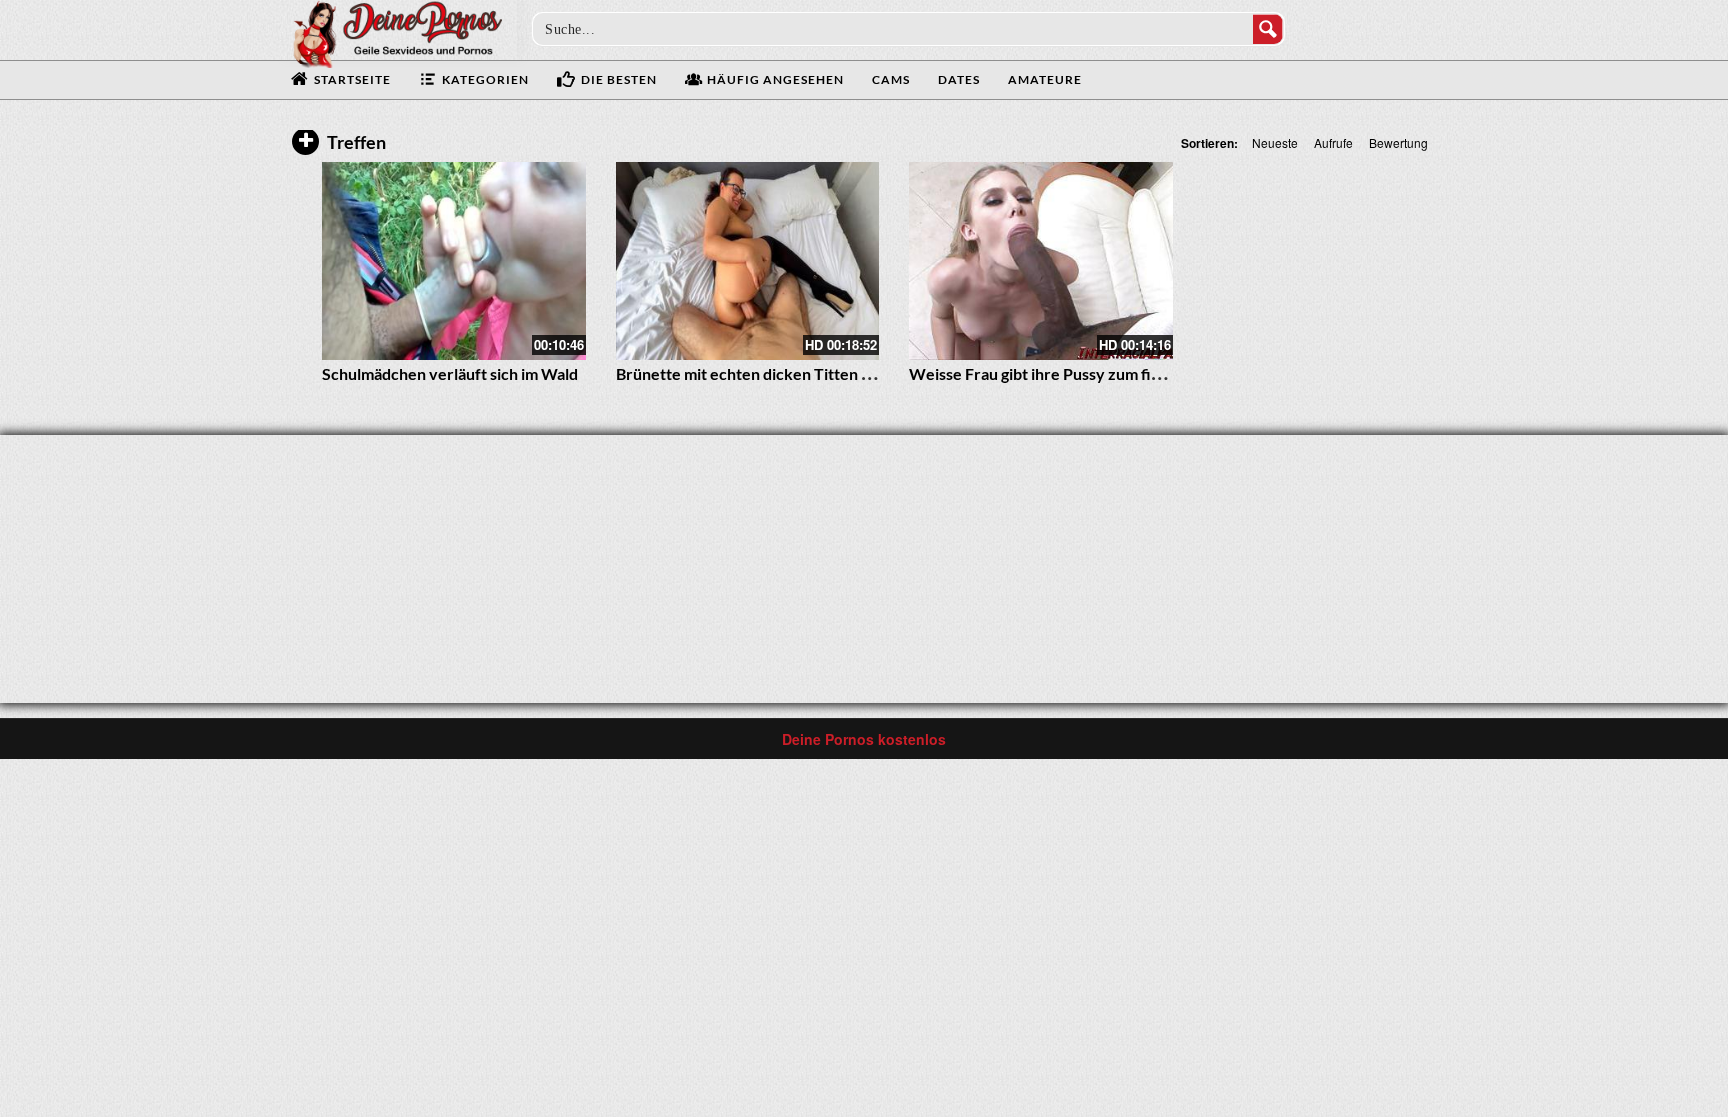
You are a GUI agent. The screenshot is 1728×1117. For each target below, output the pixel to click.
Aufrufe (1333, 142)
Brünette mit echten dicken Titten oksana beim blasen (807, 373)
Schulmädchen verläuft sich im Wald (450, 373)
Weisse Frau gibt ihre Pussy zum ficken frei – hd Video (1101, 373)
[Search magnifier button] (1268, 29)
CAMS (891, 79)
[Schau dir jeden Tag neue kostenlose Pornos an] (397, 32)
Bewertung (1398, 142)
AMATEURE (1045, 79)
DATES (959, 79)
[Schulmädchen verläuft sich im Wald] (454, 261)
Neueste (1275, 142)
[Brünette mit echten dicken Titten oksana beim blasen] (748, 261)
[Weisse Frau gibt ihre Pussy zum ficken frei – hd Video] (1041, 261)
